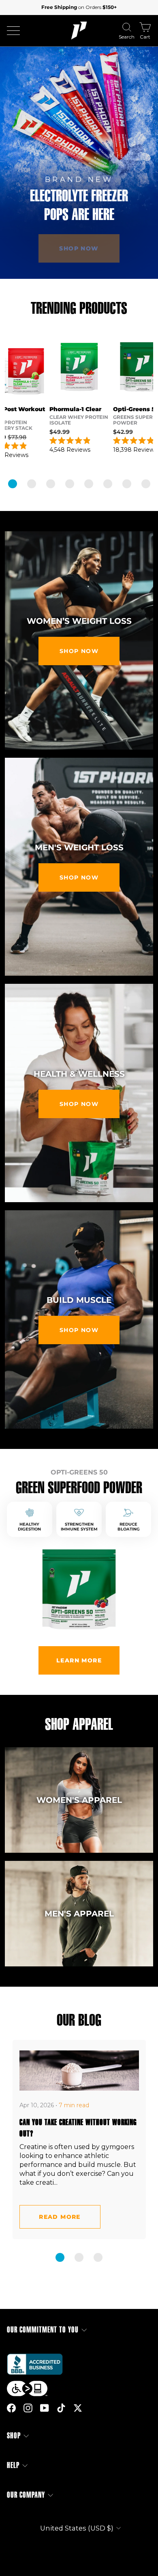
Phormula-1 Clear (75, 409)
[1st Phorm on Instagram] (28, 2408)
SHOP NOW (79, 651)
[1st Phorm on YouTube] (45, 2408)
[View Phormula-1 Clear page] (79, 367)
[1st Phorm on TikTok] (61, 2408)
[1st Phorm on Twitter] (78, 2408)
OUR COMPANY (26, 2495)
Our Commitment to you (43, 2330)
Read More (60, 2217)
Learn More (79, 1660)
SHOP (14, 2436)
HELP (13, 2465)
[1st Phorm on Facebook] (11, 2408)
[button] (13, 484)
